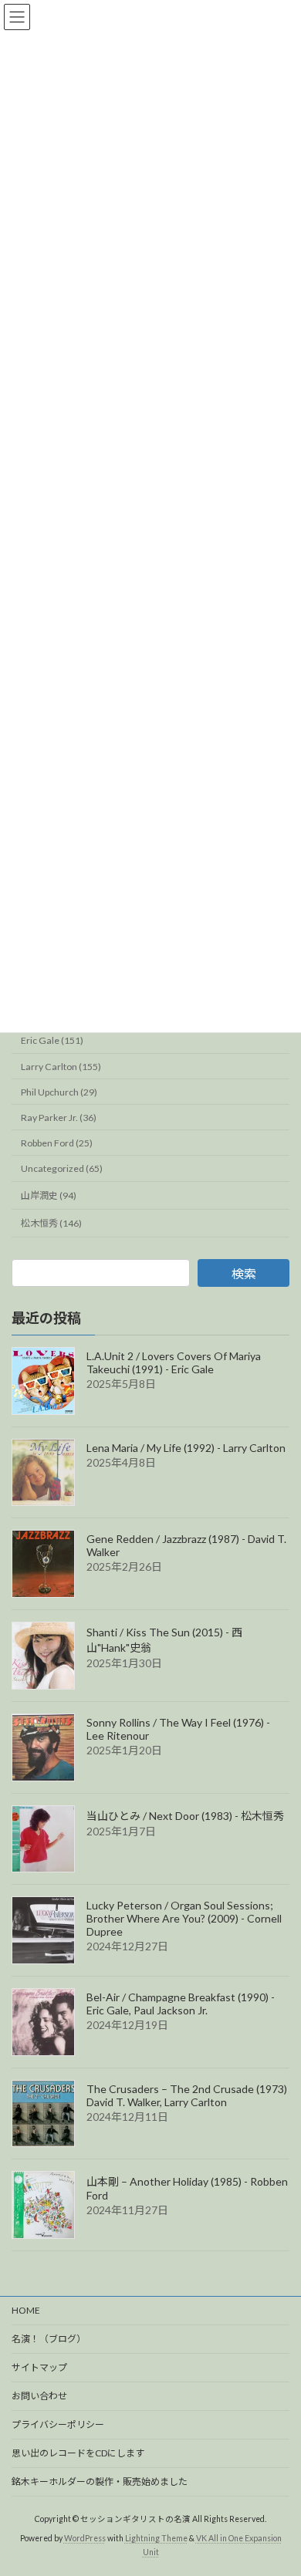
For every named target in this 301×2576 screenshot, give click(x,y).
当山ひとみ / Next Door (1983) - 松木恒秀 (185, 1816)
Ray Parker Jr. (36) (59, 1118)
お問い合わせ (39, 2396)
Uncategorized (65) (62, 1168)
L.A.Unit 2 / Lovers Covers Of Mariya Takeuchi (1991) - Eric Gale (174, 1362)
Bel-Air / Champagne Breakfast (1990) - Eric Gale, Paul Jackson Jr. (181, 2004)
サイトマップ (39, 2367)
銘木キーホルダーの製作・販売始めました (100, 2481)
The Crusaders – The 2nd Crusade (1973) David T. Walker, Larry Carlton (187, 2095)
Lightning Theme (156, 2538)
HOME (26, 2310)
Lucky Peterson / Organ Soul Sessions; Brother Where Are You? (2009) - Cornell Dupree (184, 1918)
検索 (244, 1273)
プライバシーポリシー (58, 2424)
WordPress (85, 2538)
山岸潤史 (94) (49, 1195)
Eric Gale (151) (52, 1041)
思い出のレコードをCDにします (78, 2453)
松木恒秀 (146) (51, 1223)
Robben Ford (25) (57, 1143)
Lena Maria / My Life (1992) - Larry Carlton (186, 1448)
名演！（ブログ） (49, 2339)
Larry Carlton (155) (61, 1067)
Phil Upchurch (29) (59, 1092)
